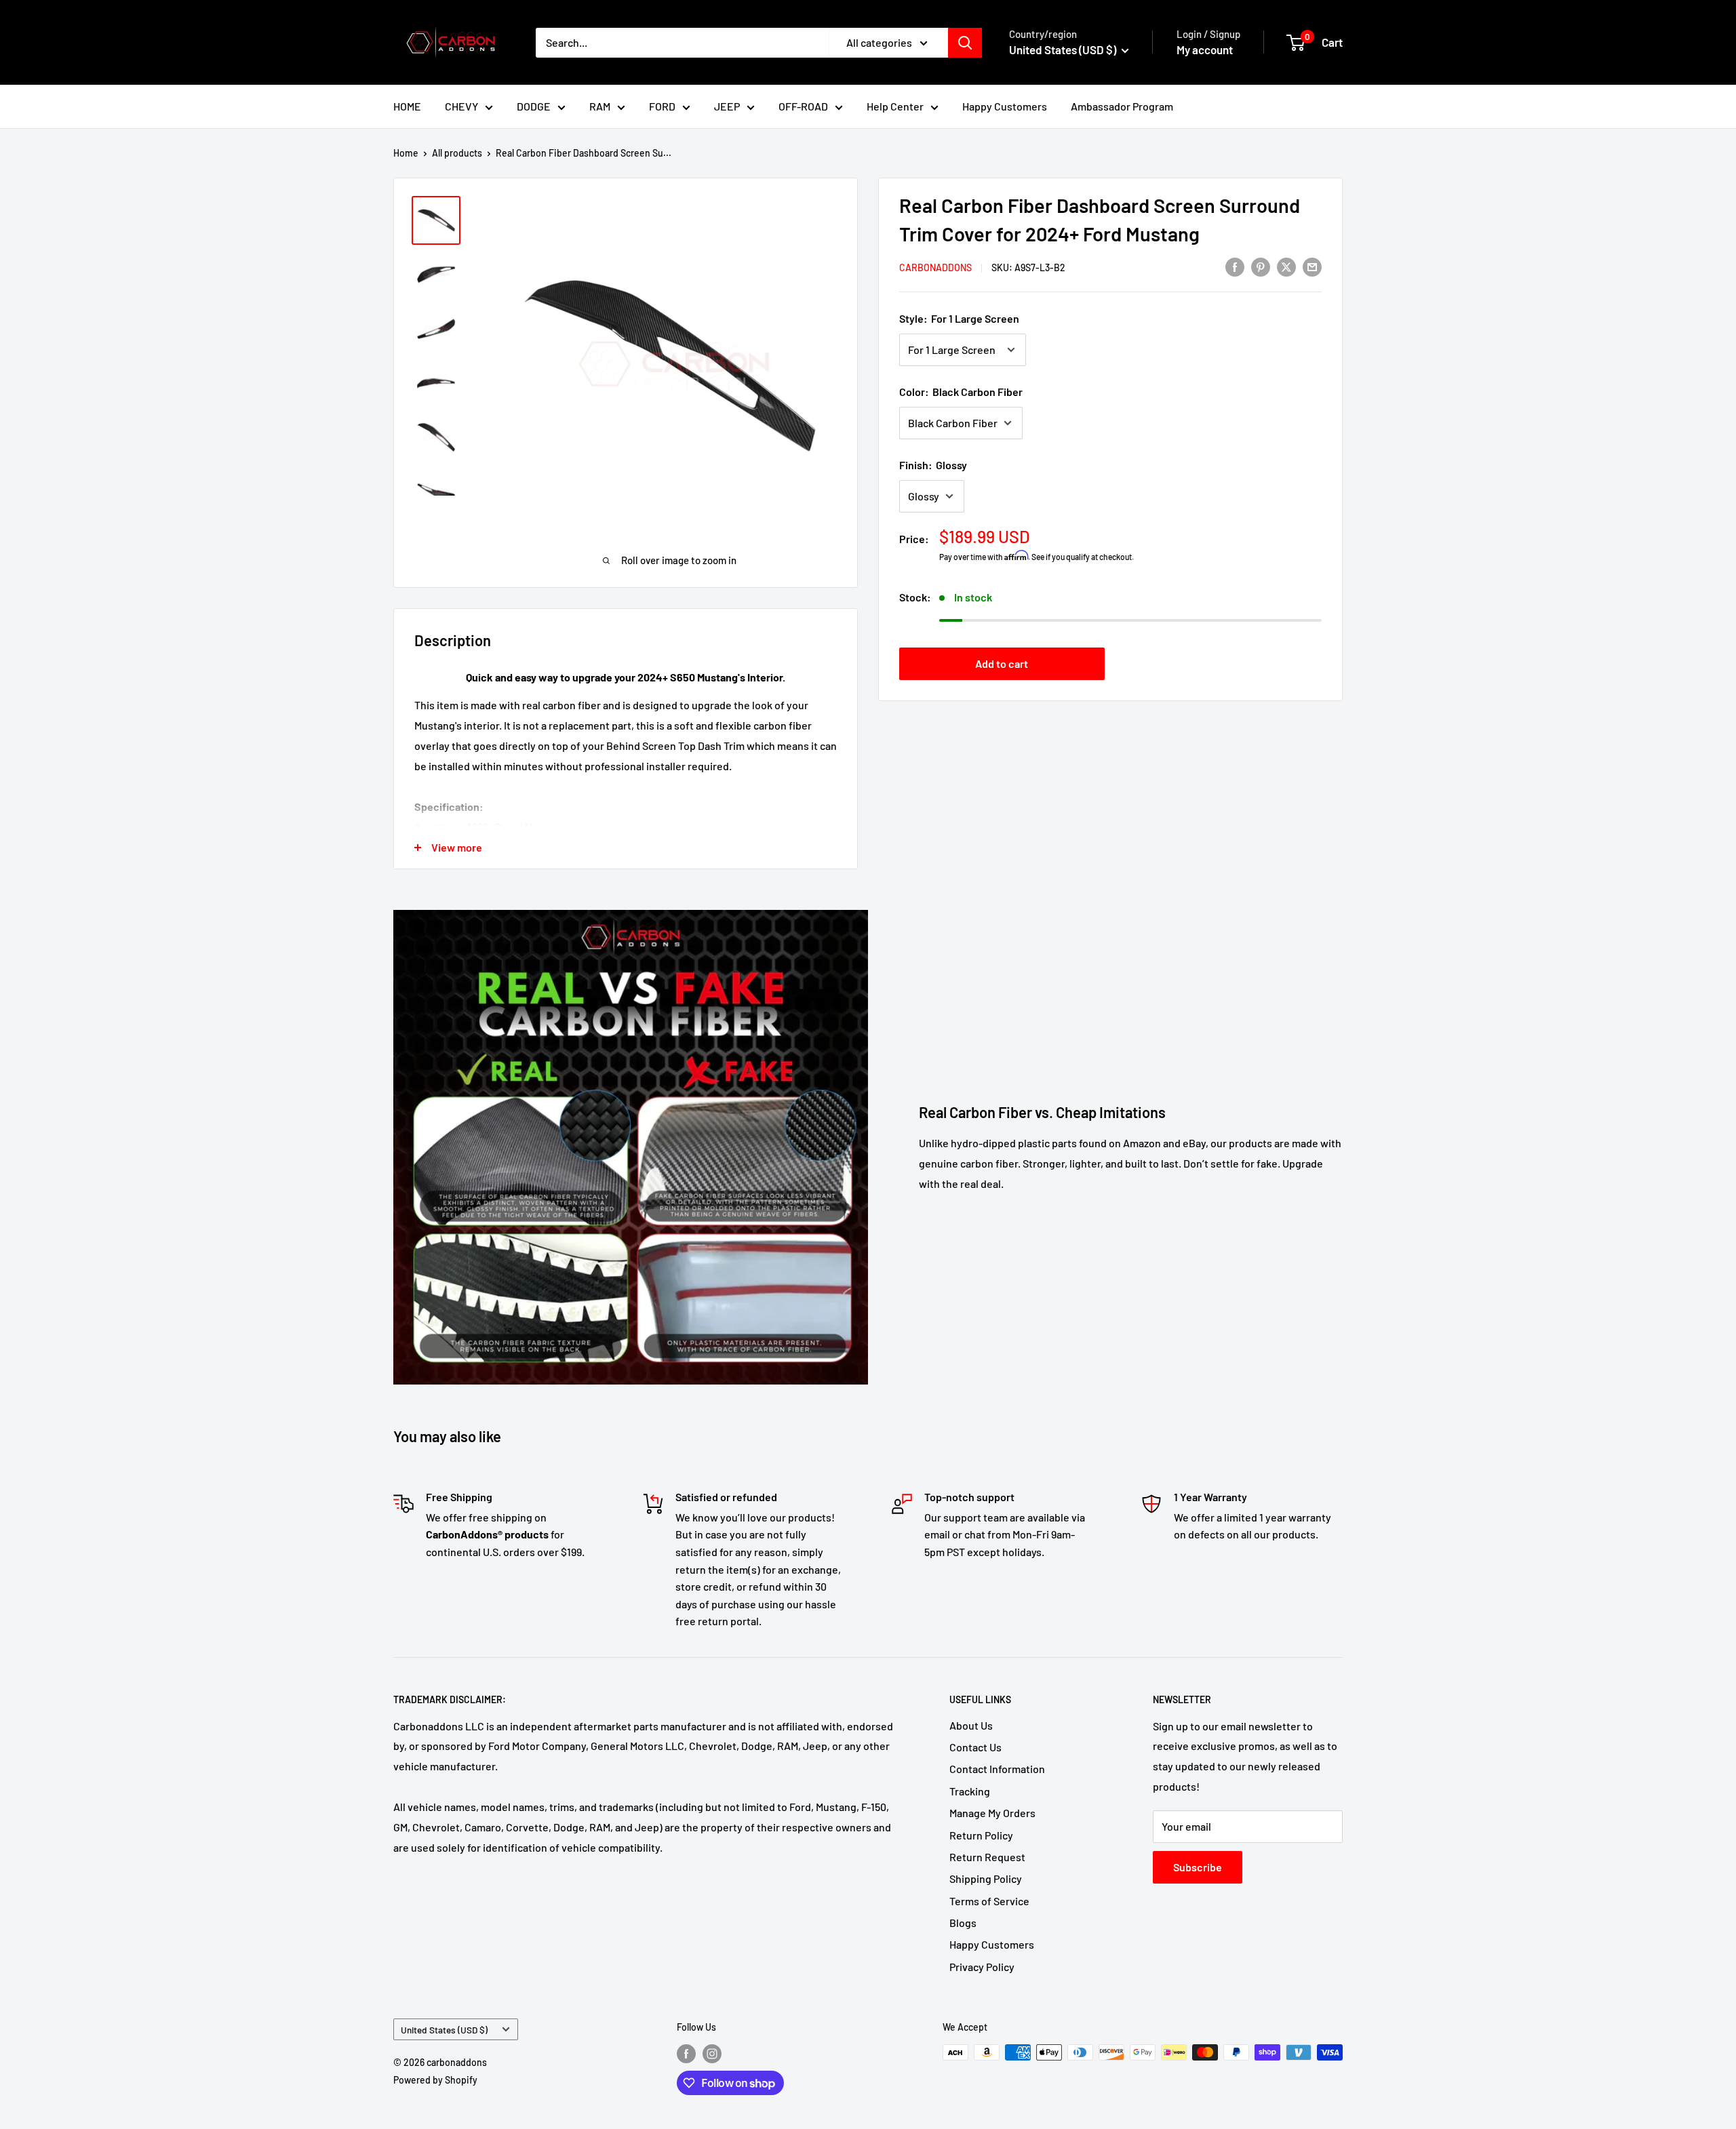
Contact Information (997, 1769)
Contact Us (975, 1747)
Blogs (963, 1923)
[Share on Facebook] (1235, 266)
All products (457, 153)
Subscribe (1198, 1867)
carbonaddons (935, 267)
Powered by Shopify (435, 2080)
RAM (600, 106)
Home (406, 153)
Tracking (970, 1791)
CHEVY (461, 106)
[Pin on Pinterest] (1261, 266)
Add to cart (1002, 663)
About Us (971, 1725)
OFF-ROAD (803, 106)
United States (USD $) (444, 2030)
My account (1205, 49)
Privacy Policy (982, 1967)
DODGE (534, 106)
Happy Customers (1005, 106)
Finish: (933, 465)
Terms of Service (989, 1901)
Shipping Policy (986, 1878)
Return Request (987, 1857)
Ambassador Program (1122, 106)
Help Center (895, 106)
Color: (961, 392)
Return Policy (981, 1835)
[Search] (965, 43)
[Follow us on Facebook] (686, 2054)
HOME (407, 106)
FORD (662, 106)
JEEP (727, 106)
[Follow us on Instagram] (712, 2054)
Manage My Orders (992, 1813)
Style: (959, 318)
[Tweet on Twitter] (1286, 266)
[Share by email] (1312, 266)
